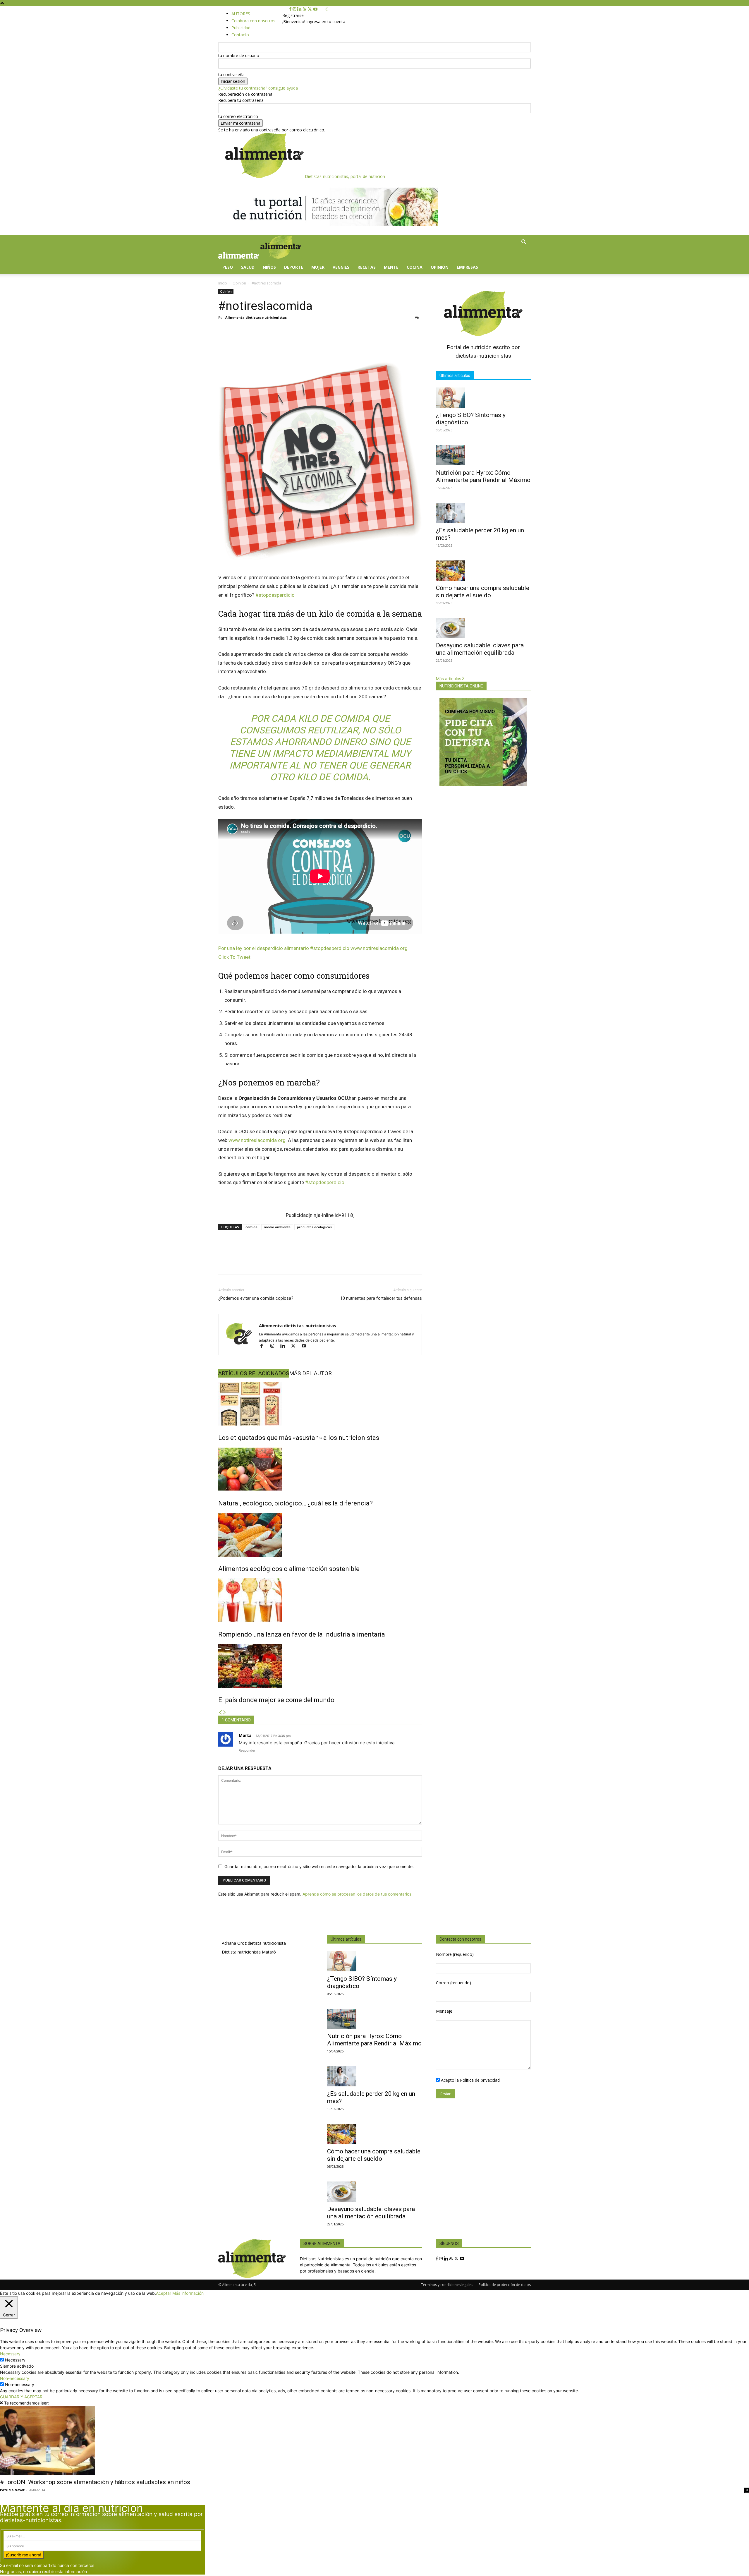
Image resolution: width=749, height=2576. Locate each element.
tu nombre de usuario (239, 55)
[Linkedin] (300, 9)
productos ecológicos (314, 1227)
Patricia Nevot (12, 2490)
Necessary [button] (10, 2354)
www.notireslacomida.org (257, 1140)
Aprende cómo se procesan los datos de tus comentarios (357, 1894)
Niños (269, 267)
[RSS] (305, 9)
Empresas (467, 267)
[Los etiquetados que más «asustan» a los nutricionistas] (320, 1404)
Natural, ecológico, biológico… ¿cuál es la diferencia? (296, 1503)
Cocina (415, 267)
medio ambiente (277, 1227)
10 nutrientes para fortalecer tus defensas (381, 1298)
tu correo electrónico (238, 116)
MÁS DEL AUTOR (310, 1373)
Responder (247, 1750)
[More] (439, 1263)
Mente (391, 267)
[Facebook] (291, 9)
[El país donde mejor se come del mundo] (320, 1666)
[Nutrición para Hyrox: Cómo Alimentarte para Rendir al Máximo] (483, 455)
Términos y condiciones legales (447, 2285)
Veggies (341, 267)
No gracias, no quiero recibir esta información (43, 2571)
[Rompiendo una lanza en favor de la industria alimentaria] (320, 1600)
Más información (188, 2293)
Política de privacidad (480, 2080)
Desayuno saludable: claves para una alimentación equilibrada (480, 649)
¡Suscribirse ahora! (24, 2555)
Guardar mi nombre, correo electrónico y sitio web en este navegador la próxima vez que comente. (319, 1866)
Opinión (440, 267)
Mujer (318, 267)
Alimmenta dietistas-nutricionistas (256, 317)
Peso (228, 267)
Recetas (367, 267)
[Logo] (239, 257)
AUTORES (241, 14)
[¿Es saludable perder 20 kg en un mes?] (483, 513)
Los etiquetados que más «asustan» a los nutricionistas (299, 1438)
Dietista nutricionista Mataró (249, 1952)
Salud (248, 267)
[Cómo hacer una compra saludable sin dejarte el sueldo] (483, 571)
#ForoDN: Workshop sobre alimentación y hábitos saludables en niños (95, 2482)
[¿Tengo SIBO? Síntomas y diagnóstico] (483, 398)
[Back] (327, 9)
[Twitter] (310, 9)
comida (251, 1227)
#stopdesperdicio (275, 595)
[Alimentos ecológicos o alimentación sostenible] (320, 1535)
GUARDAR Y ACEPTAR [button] (21, 2397)
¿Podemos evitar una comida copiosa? (256, 1298)
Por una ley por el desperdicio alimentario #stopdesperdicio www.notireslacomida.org (313, 948)
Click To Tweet (234, 957)
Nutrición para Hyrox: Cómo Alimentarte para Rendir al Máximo (483, 476)
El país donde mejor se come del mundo (276, 1700)
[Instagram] (295, 9)
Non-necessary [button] (15, 2378)
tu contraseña (231, 74)
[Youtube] (315, 9)
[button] (524, 243)
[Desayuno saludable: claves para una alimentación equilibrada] (483, 628)
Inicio (223, 283)
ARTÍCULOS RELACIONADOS (254, 1373)
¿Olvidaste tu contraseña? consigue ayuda (258, 88)
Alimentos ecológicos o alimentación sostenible (289, 1569)
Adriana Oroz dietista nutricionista (254, 1943)
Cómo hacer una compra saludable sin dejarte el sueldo (483, 592)
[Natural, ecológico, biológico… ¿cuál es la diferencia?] (320, 1469)
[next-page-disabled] (224, 1713)
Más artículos (449, 679)
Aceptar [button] (164, 2293)
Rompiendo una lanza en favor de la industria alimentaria (302, 1634)
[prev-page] (220, 1713)
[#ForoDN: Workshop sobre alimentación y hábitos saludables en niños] (374, 2440)
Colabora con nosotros (253, 21)
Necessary (15, 2360)
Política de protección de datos (505, 2285)
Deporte (294, 267)
